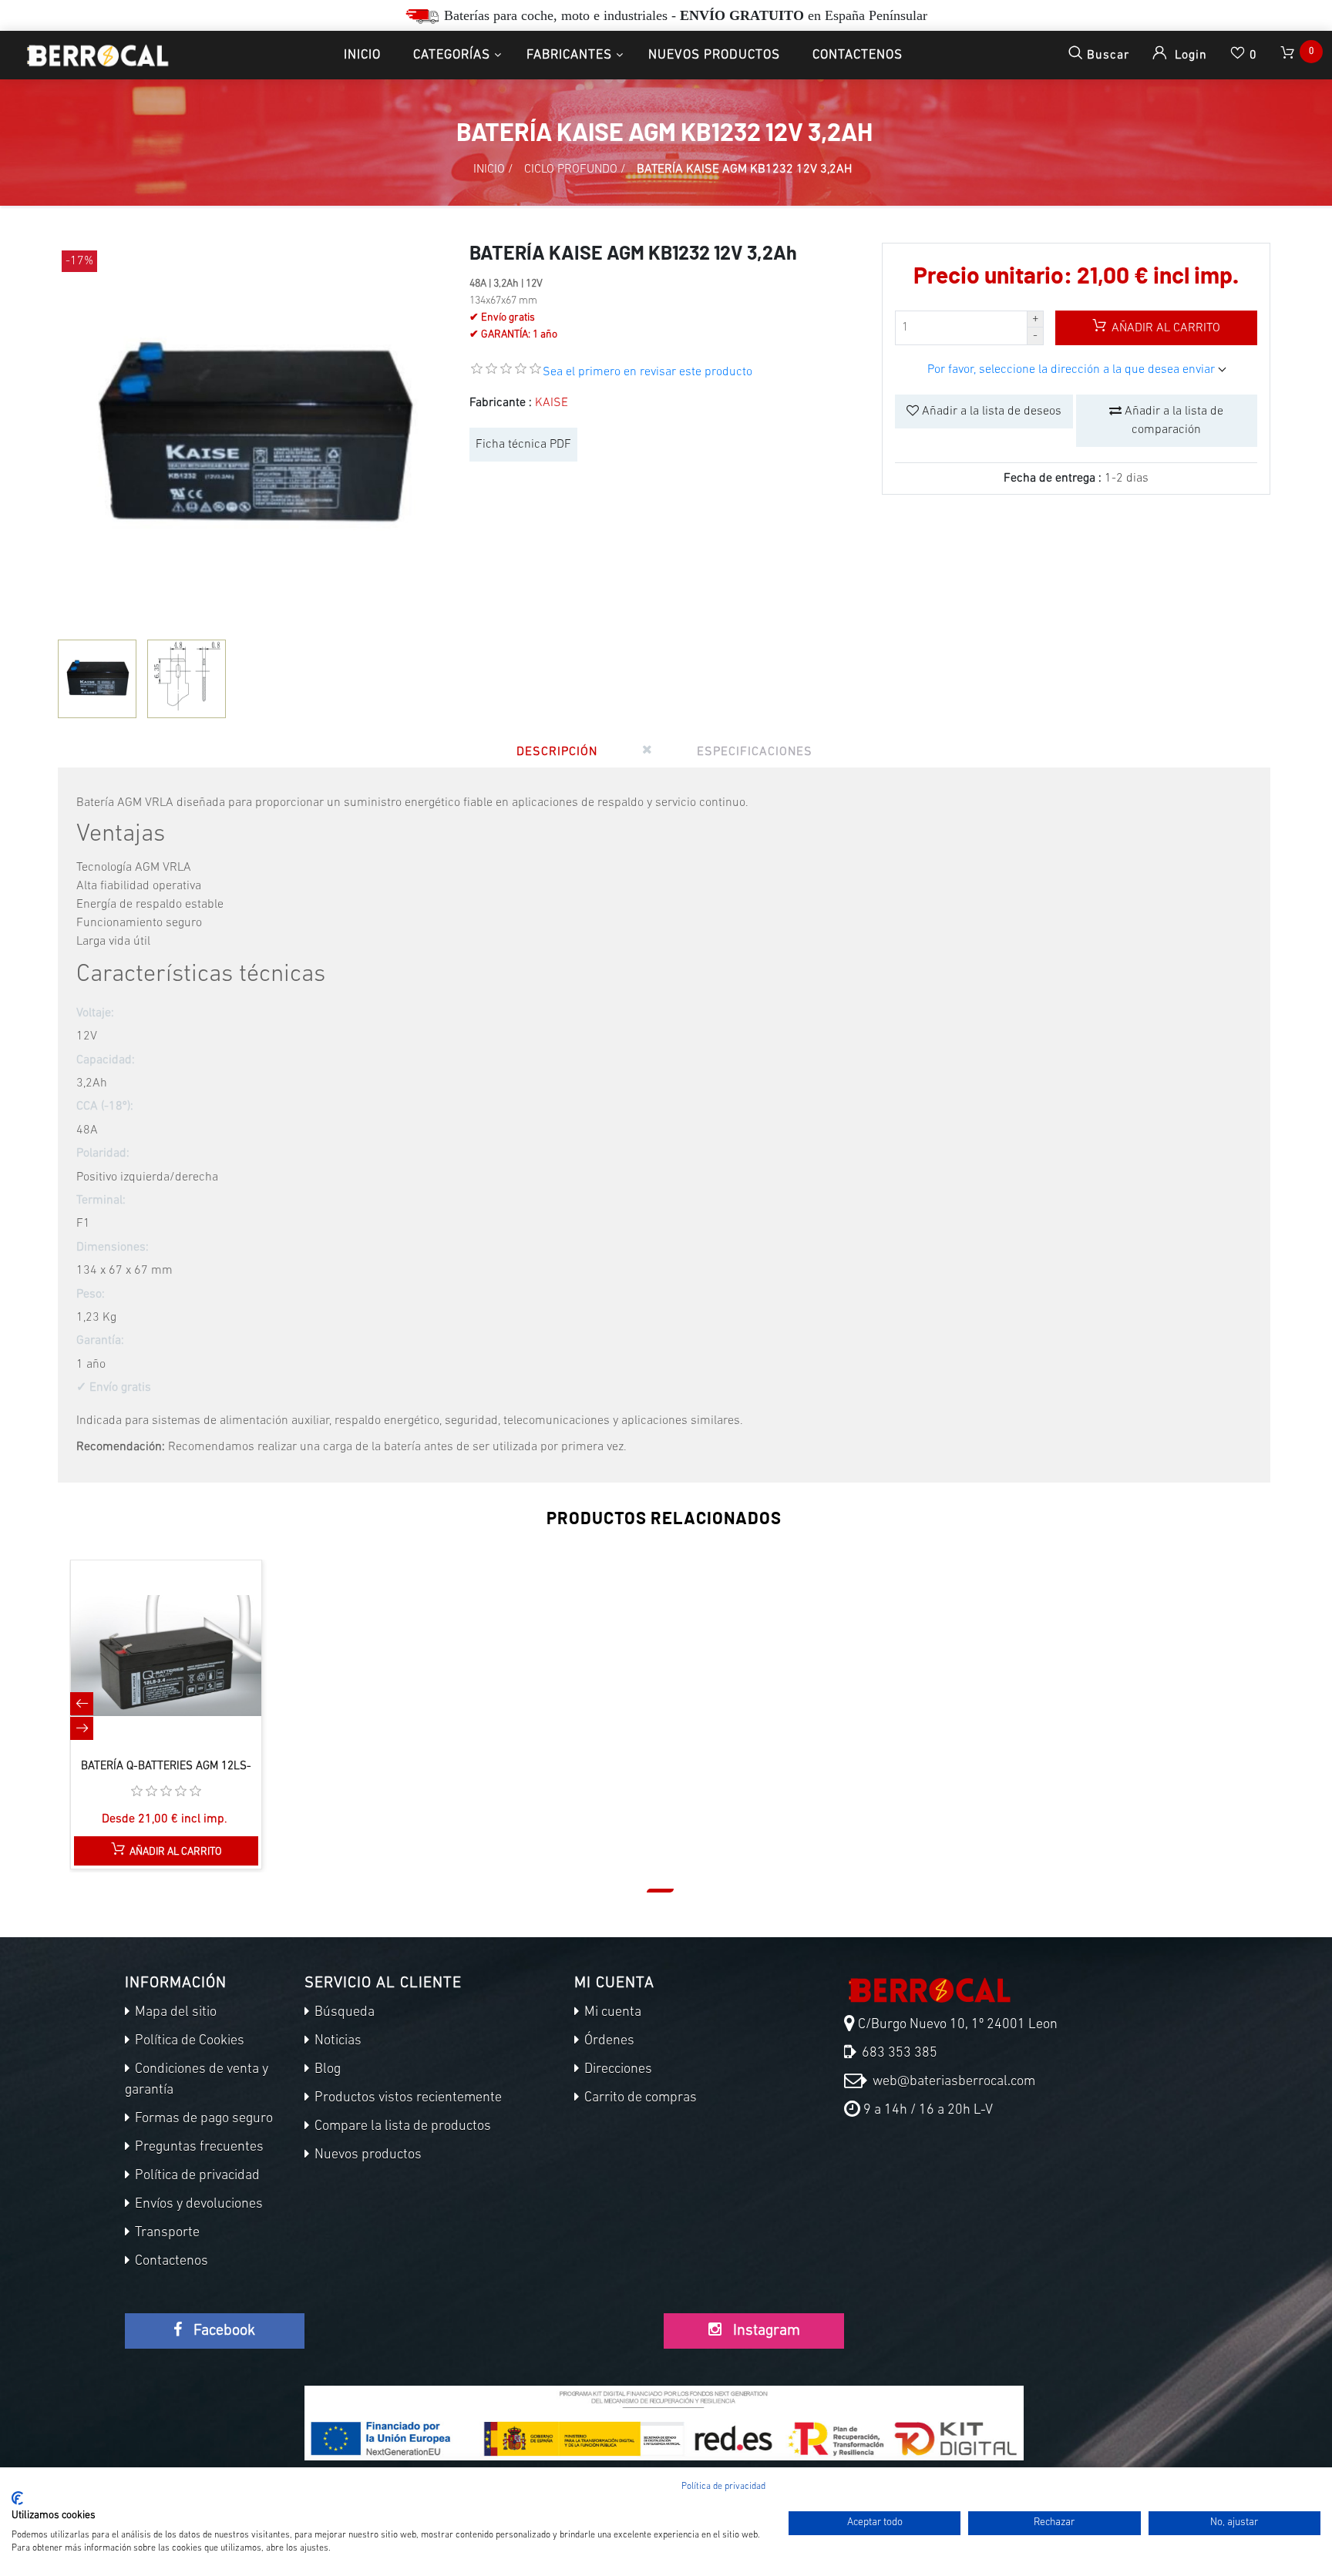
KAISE (552, 403)
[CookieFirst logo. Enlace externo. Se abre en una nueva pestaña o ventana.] (17, 2498)
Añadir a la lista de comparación (1172, 421)
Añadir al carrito (1164, 328)
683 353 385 (898, 2054)
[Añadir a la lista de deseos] (183, 1671)
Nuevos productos (714, 55)
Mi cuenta (611, 2013)
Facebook (222, 2331)
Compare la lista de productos (401, 2127)
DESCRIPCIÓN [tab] (557, 752)
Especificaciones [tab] (755, 752)
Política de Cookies (188, 2041)
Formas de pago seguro (202, 2119)
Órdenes (608, 2041)
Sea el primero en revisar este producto (647, 372)
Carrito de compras (639, 2098)
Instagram (765, 2331)
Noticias (336, 2041)
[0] (1289, 55)
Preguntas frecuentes (198, 2148)
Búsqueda (343, 2013)
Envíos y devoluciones (197, 2205)
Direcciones (617, 2070)
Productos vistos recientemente (407, 2098)
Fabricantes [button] (569, 55)
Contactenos (858, 55)
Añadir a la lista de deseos (990, 411)
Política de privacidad (196, 2176)
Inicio (362, 55)
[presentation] (82, 1704)
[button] (660, 1891)
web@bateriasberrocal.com (952, 2082)
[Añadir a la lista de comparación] (150, 1671)
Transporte (166, 2233)
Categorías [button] (452, 55)
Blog (326, 2070)
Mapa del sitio (174, 2013)
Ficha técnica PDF (523, 445)
